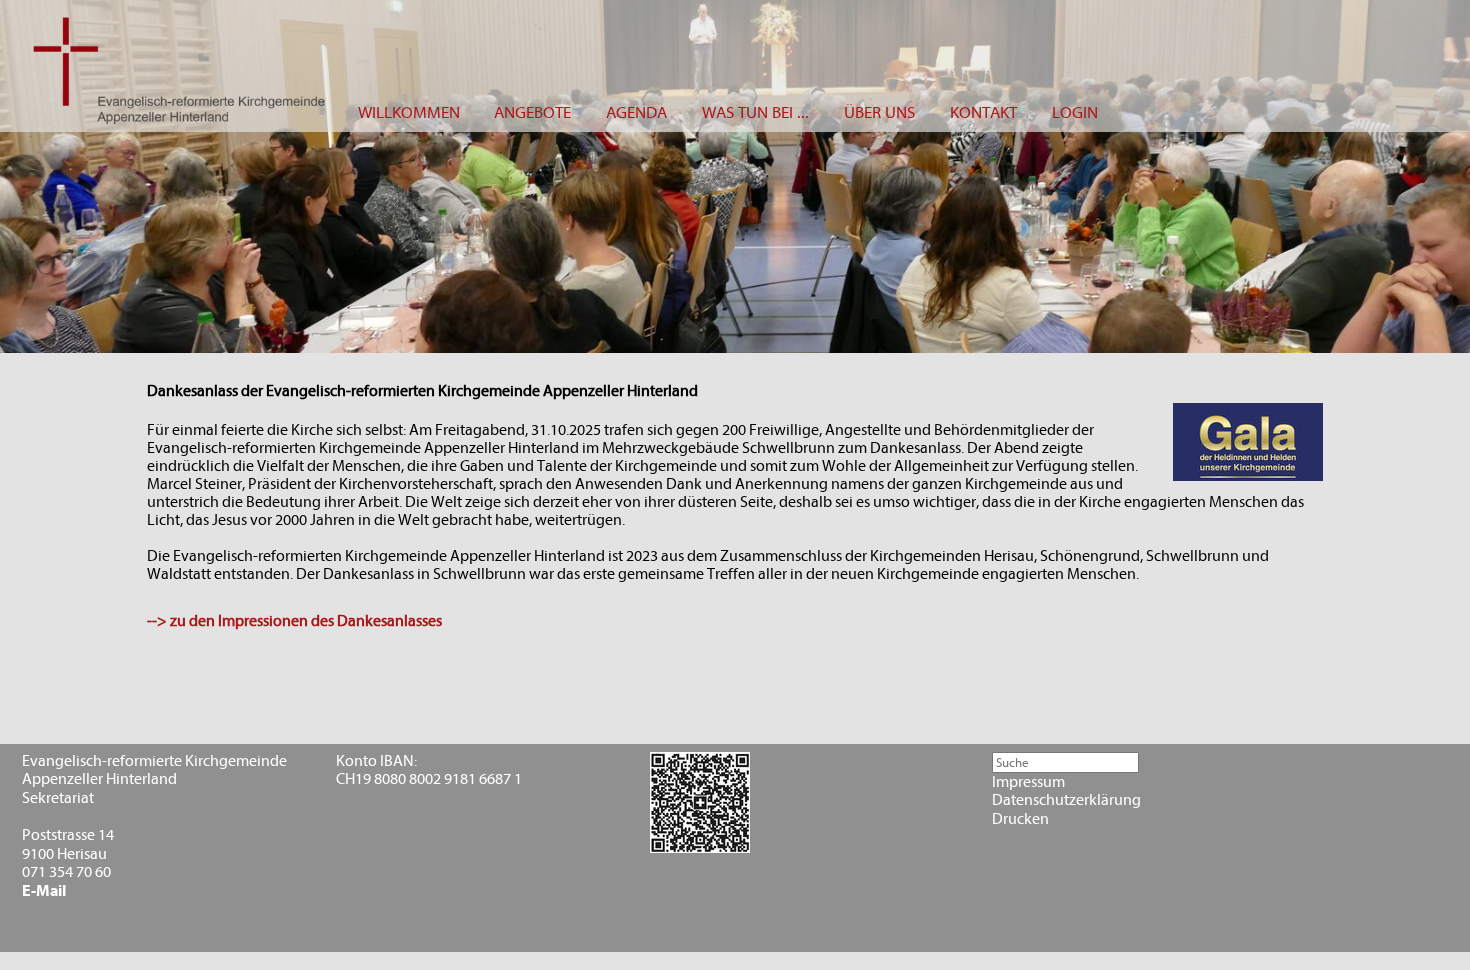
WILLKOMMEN (409, 112)
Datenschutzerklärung (1066, 800)
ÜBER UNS (879, 112)
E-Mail (44, 891)
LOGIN (1075, 112)
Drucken (1020, 819)
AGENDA (636, 112)
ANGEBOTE (532, 112)
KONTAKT (983, 112)
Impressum (1028, 782)
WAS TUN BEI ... (755, 112)
